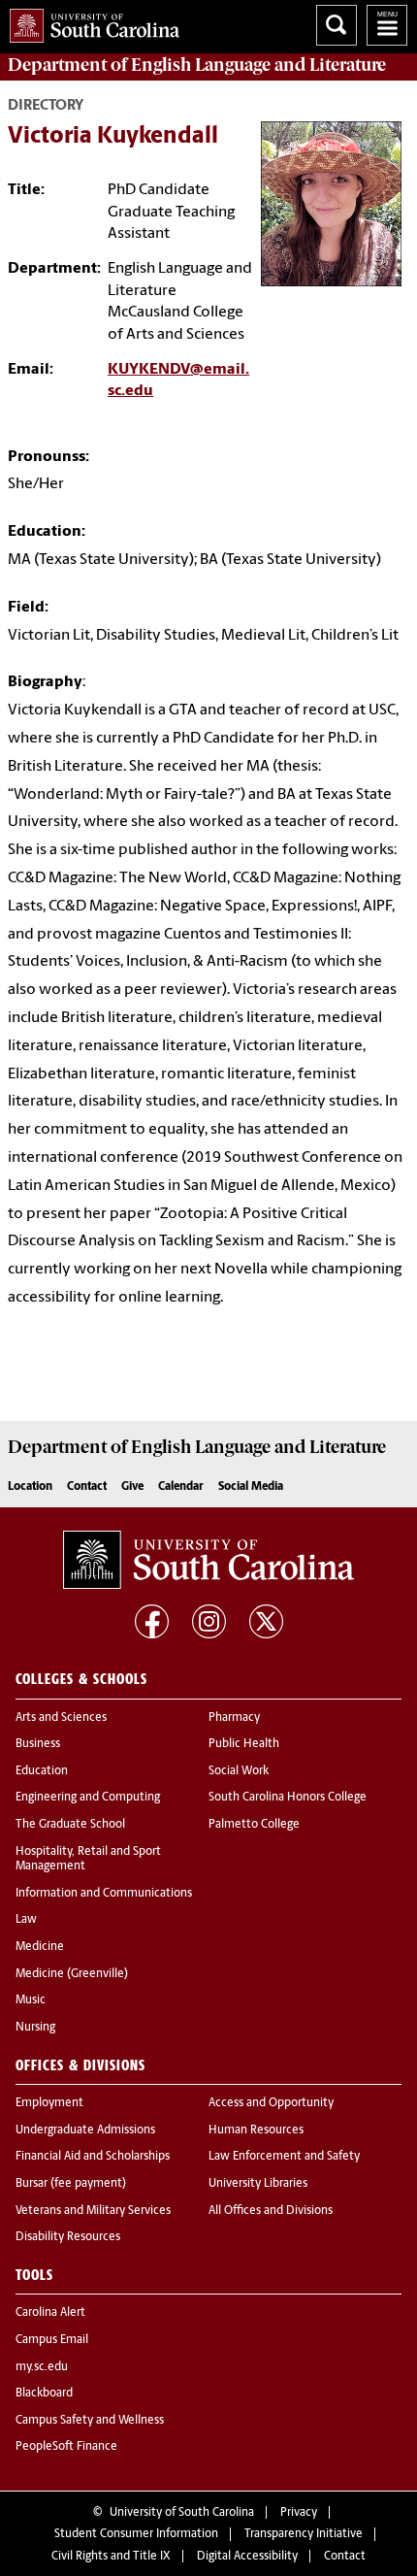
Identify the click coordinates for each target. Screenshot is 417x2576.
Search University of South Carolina (337, 25)
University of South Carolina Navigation (387, 25)
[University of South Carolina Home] (90, 22)
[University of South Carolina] (208, 1560)
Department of (197, 65)
